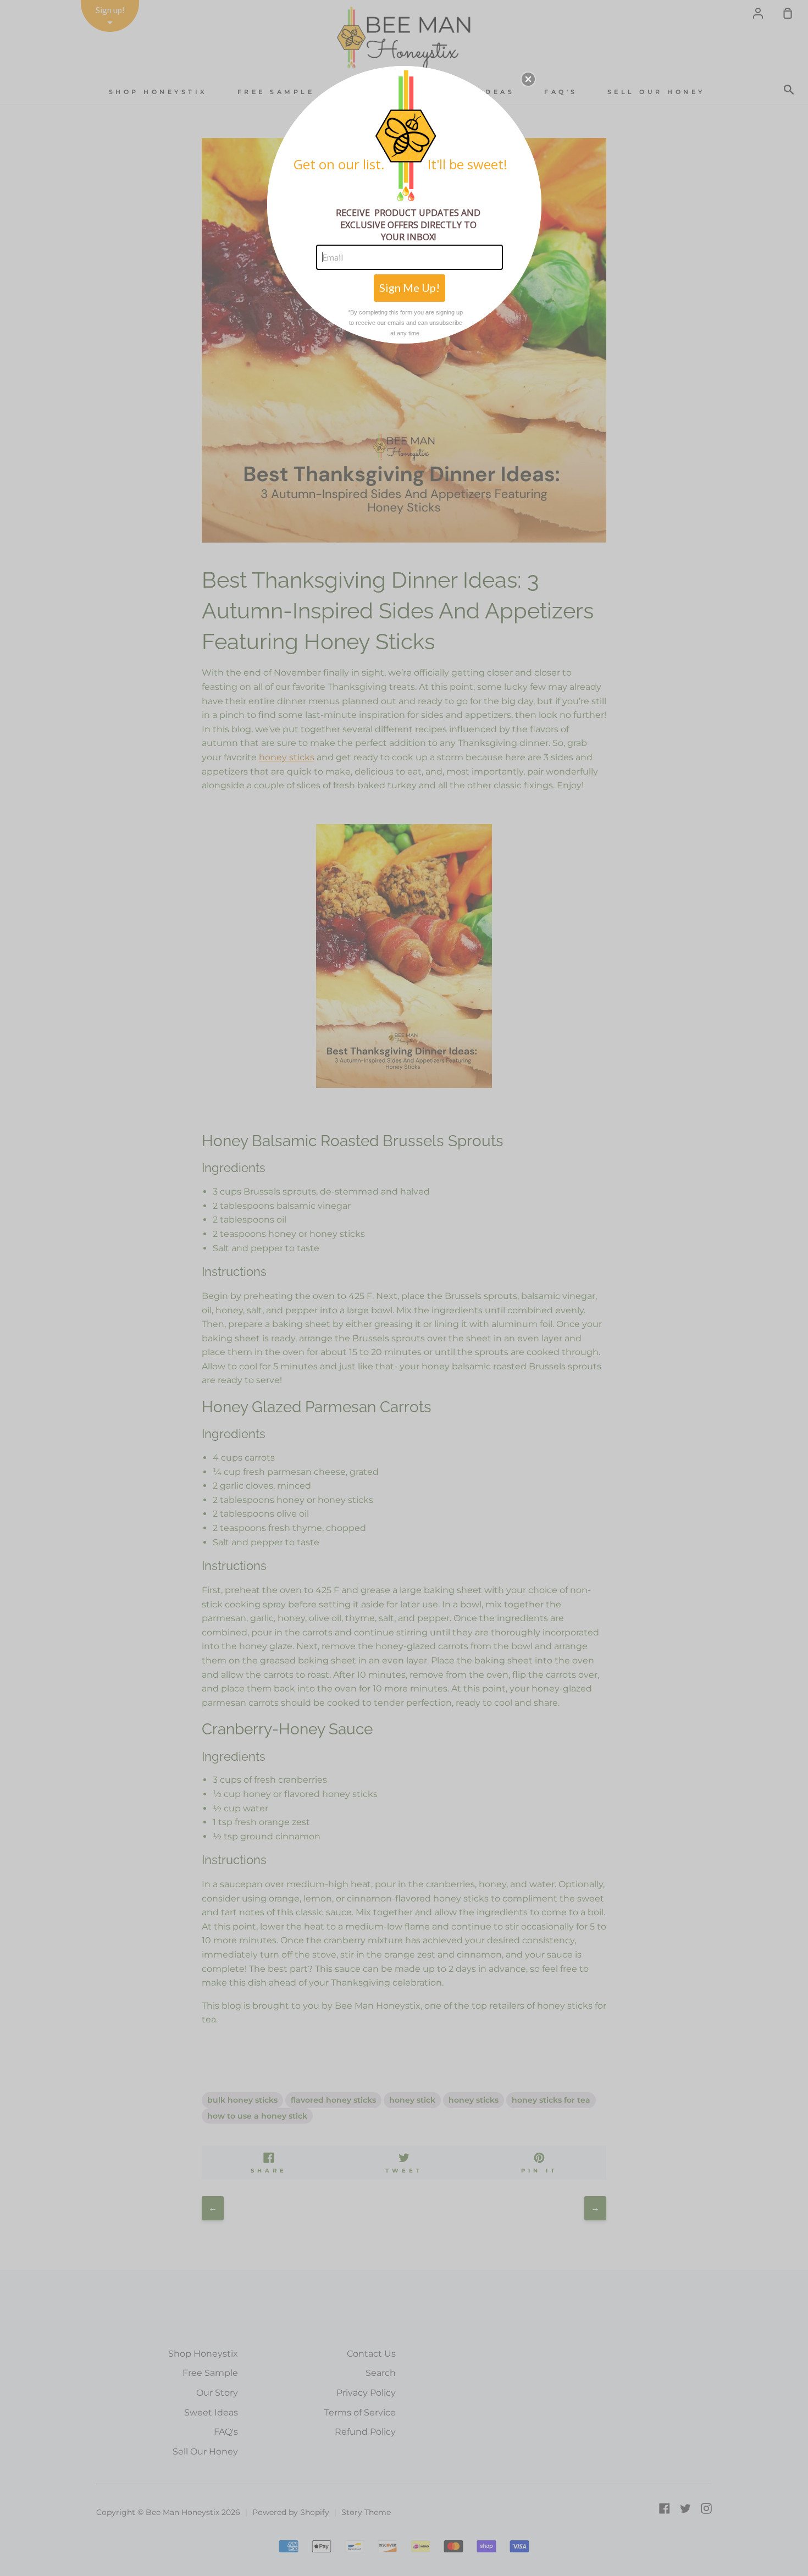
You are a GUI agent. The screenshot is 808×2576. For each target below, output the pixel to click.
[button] (528, 79)
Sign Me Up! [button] (409, 288)
